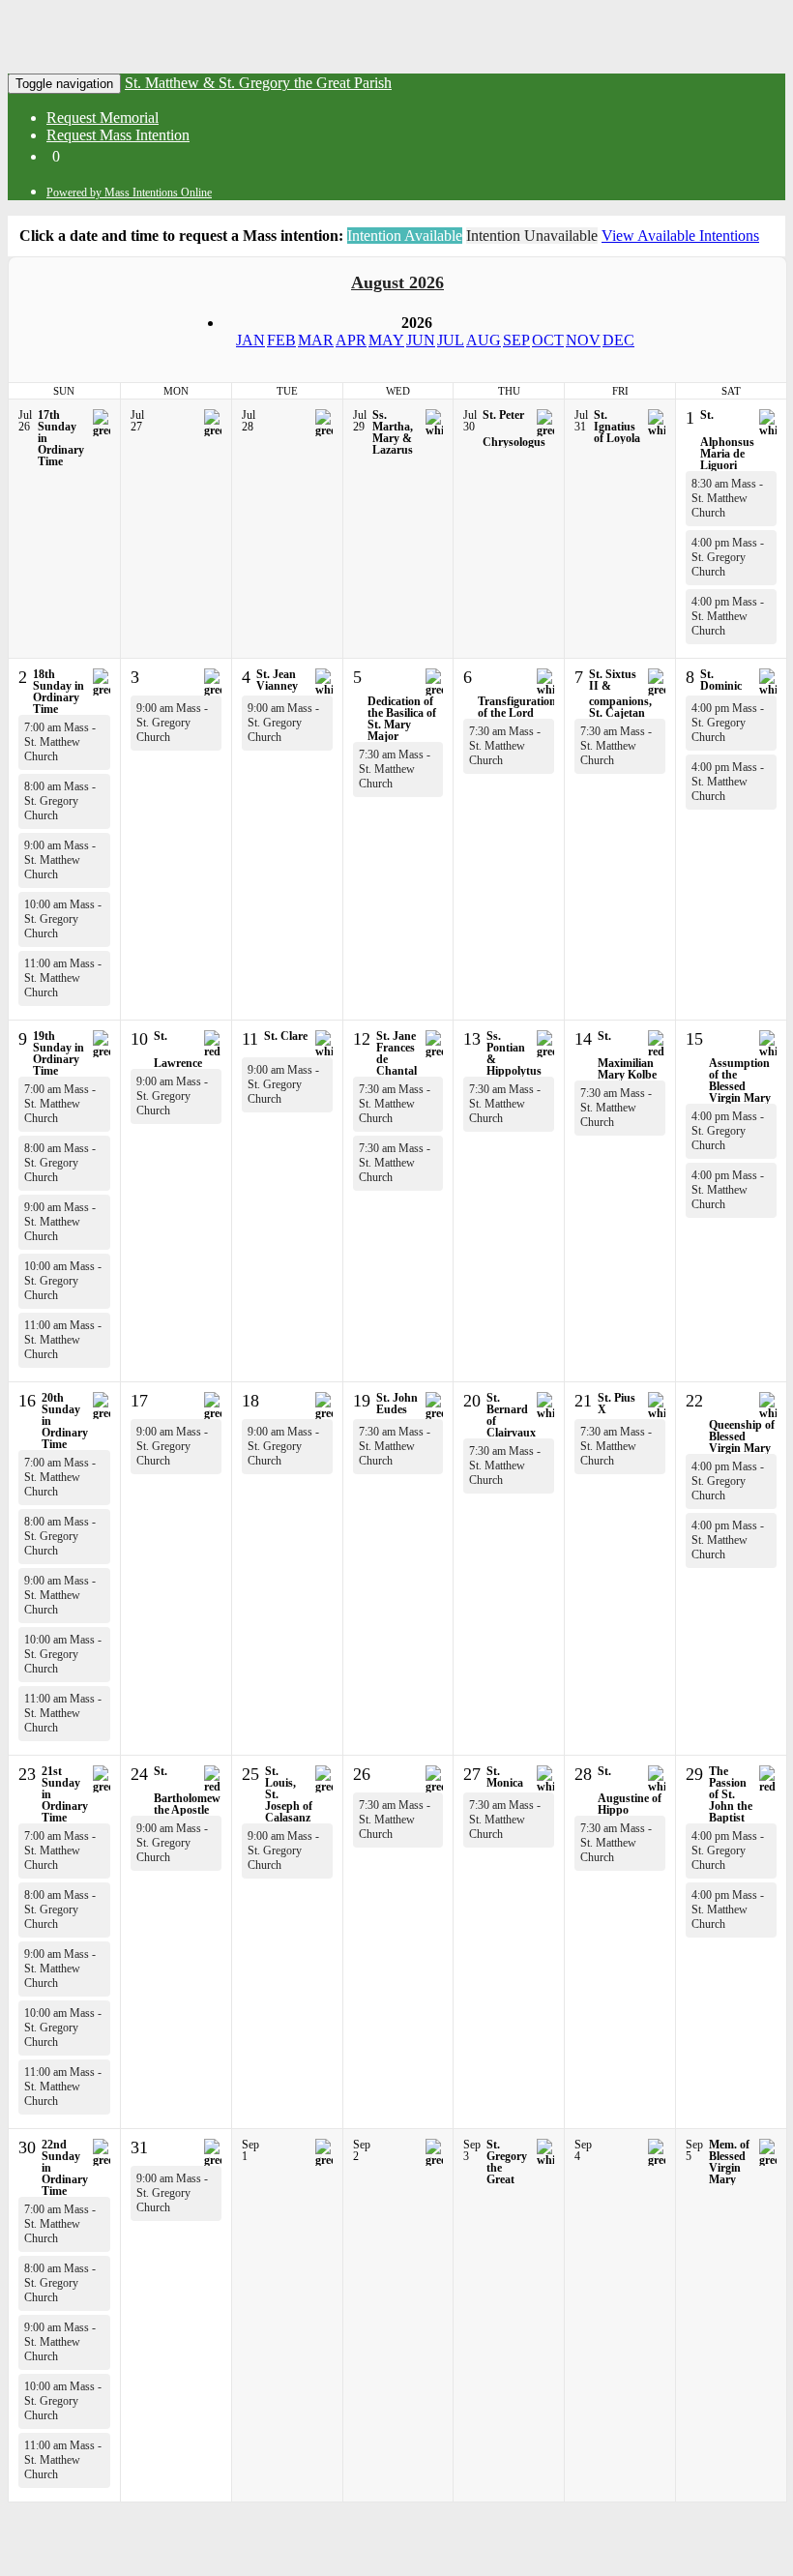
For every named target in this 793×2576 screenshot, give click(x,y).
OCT (548, 340)
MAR (316, 340)
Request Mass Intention (118, 135)
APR (351, 340)
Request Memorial (103, 118)
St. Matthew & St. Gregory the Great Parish (258, 83)
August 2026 (397, 282)
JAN (250, 340)
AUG (484, 340)
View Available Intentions (680, 236)
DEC (618, 340)
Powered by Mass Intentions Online (129, 192)
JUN (421, 340)
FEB (281, 340)
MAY (386, 340)
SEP (516, 340)
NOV (583, 340)
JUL (451, 340)
